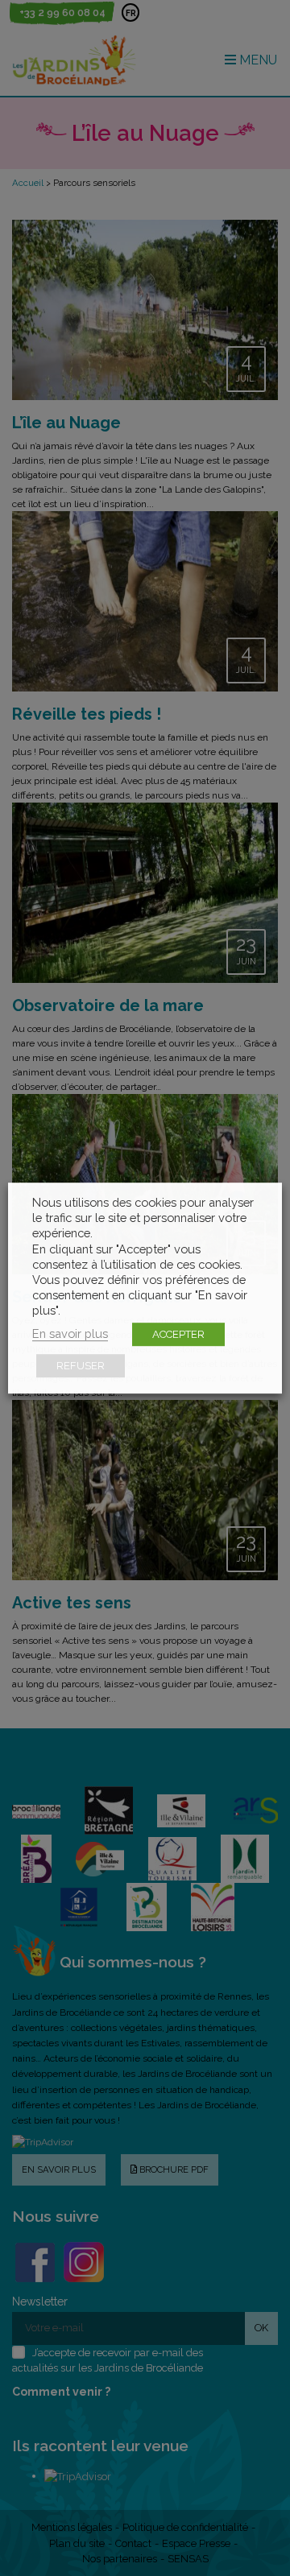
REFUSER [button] (81, 1366)
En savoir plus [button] (70, 1333)
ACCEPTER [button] (178, 1334)
